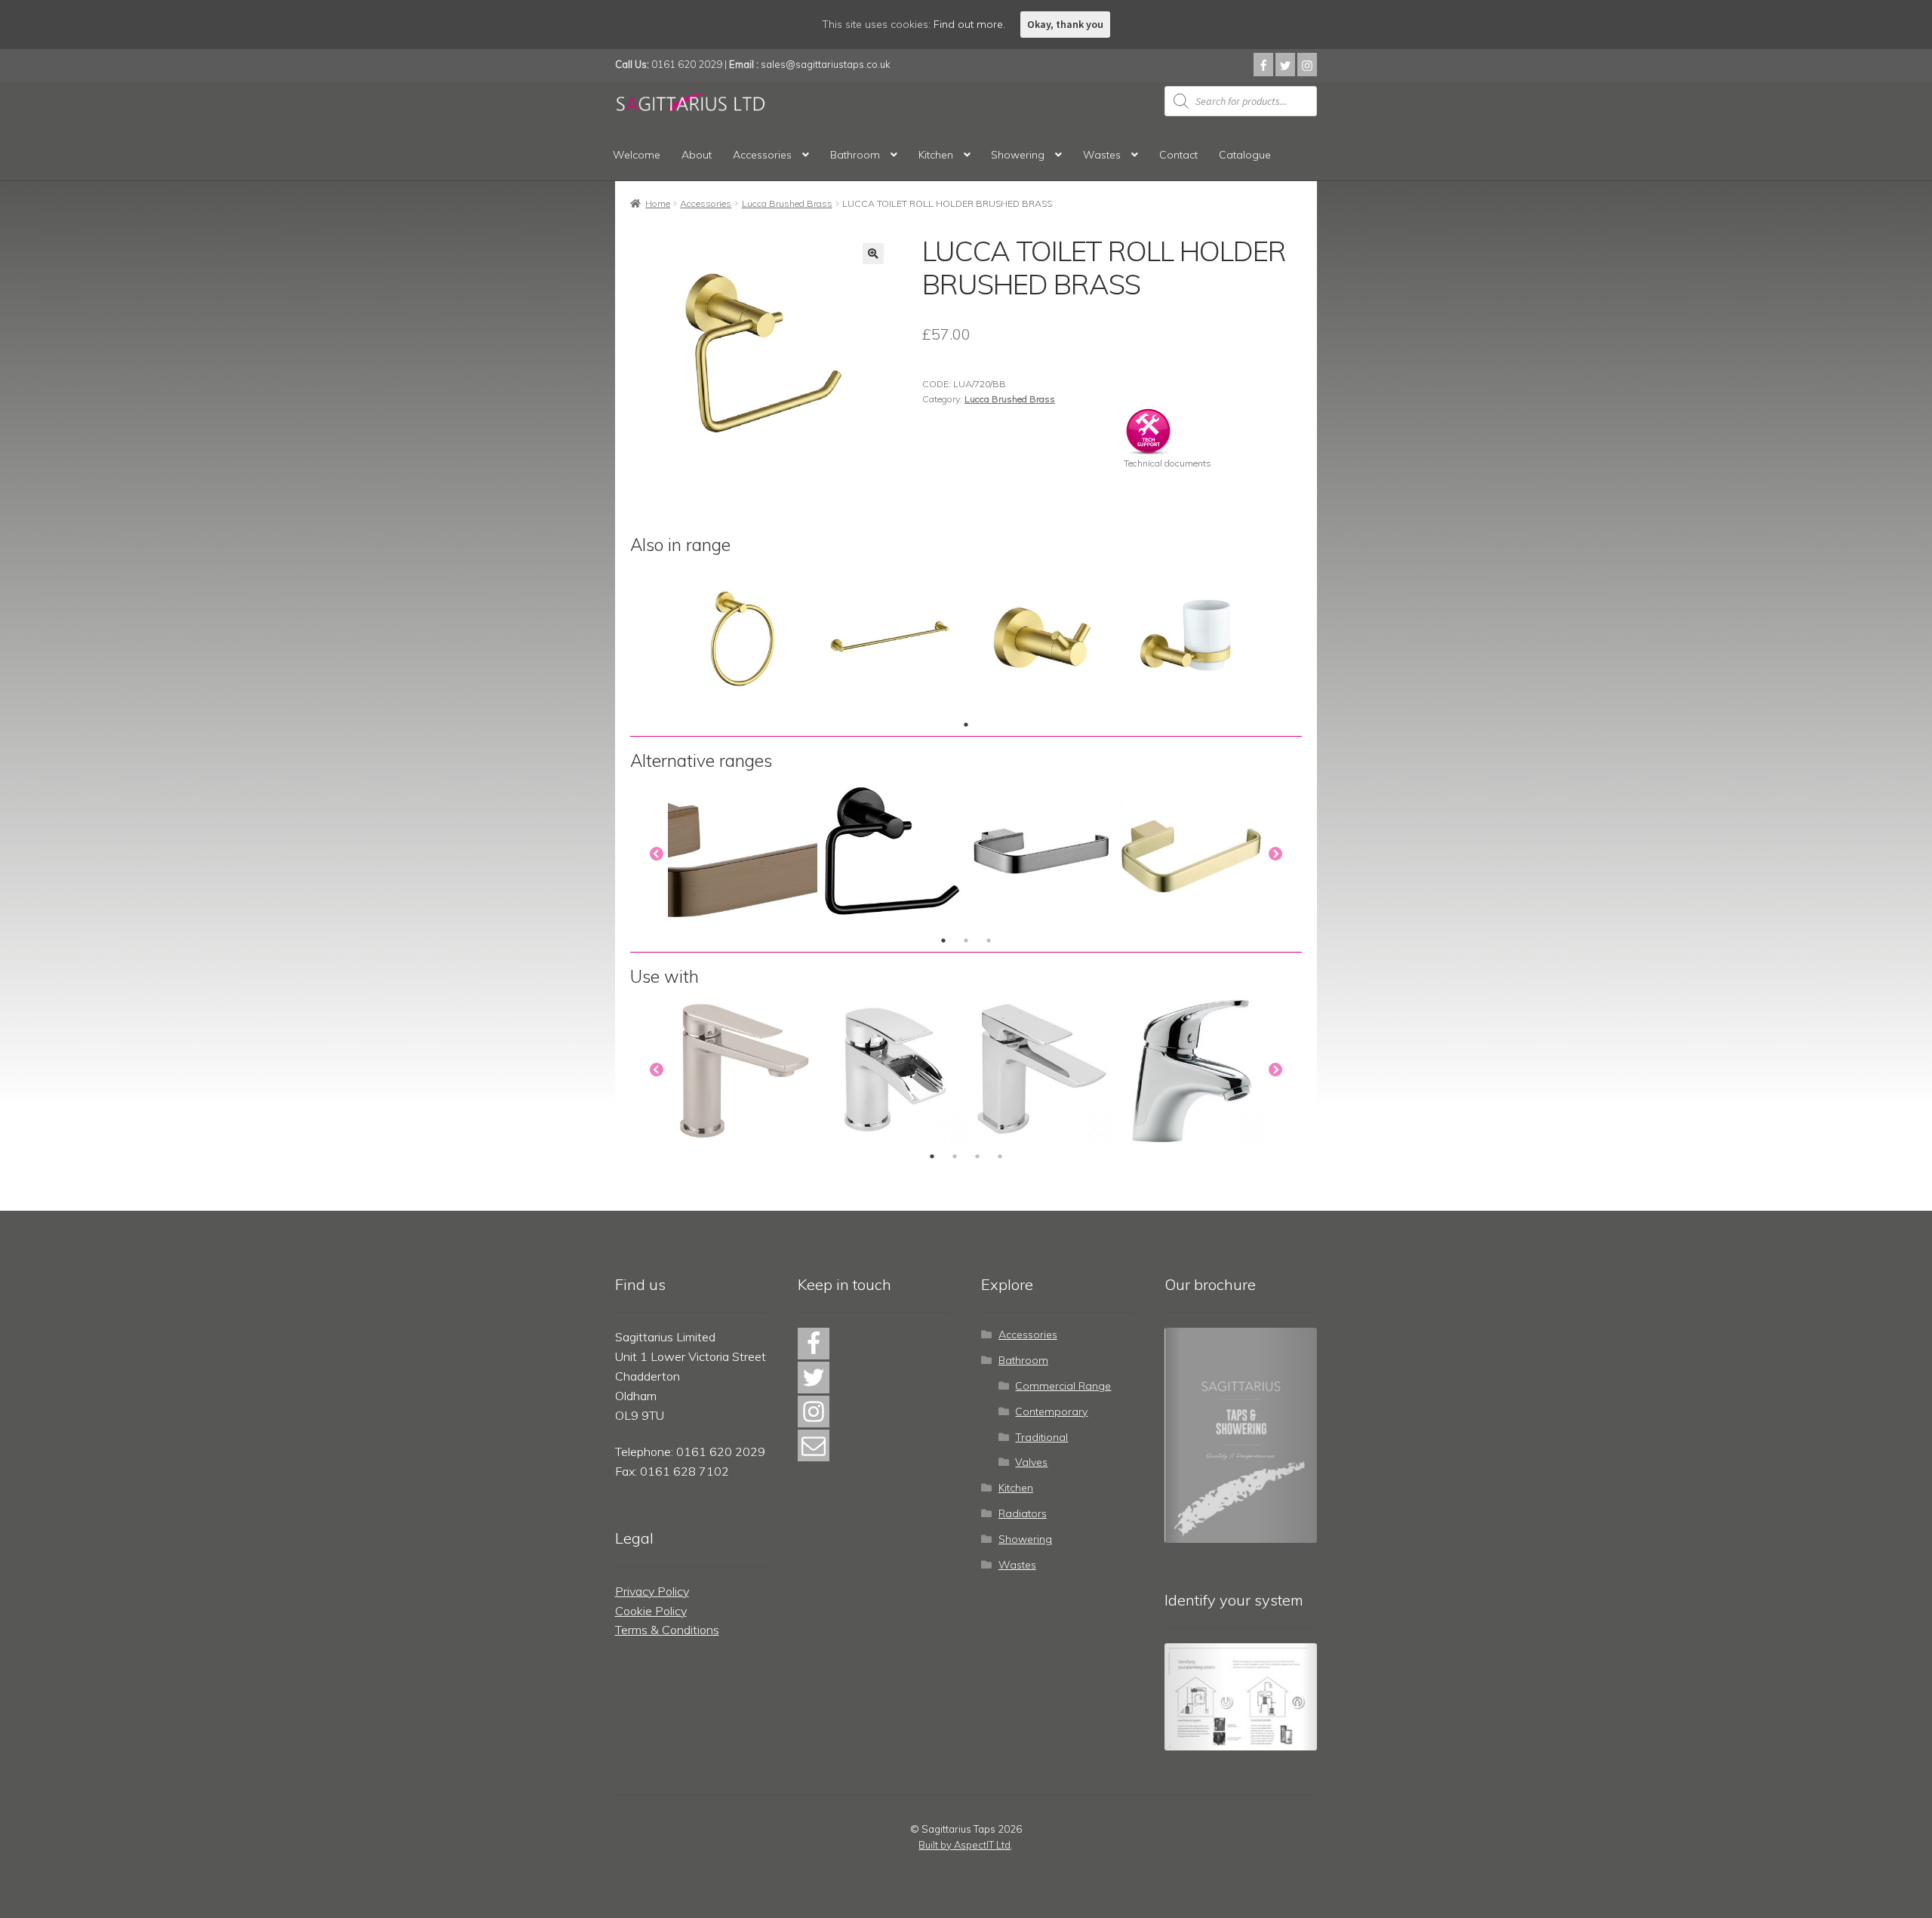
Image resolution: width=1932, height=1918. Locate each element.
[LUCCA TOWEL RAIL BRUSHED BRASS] (892, 639)
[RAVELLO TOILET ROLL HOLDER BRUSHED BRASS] (1191, 854)
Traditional (1041, 1437)
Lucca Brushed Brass (787, 203)
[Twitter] (1285, 65)
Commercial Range (1063, 1386)
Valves (1031, 1462)
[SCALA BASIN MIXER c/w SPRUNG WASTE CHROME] (892, 1070)
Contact (1178, 155)
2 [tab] (966, 941)
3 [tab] (989, 941)
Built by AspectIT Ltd (964, 1845)
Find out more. (969, 24)
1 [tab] (966, 725)
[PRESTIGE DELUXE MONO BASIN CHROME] (1191, 1070)
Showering (1018, 155)
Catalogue (1245, 155)
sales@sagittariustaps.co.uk (826, 64)
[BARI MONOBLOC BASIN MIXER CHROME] (743, 1070)
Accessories (762, 155)
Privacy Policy (652, 1591)
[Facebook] (1263, 65)
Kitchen (936, 155)
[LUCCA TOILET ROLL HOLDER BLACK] (892, 854)
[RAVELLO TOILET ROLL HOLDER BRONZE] (743, 854)
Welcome (637, 155)
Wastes (1102, 155)
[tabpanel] (743, 639)
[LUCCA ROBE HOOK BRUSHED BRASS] (1041, 639)
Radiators (1023, 1513)
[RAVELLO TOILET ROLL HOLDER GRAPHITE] (1041, 854)
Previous (657, 854)
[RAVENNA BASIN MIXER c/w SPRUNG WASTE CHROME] (1041, 1070)
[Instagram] (1307, 65)
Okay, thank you (1065, 24)
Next (1275, 854)
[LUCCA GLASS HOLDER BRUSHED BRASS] (1191, 639)
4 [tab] (1000, 1156)
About (697, 155)
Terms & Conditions (667, 1630)
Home (658, 203)
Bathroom (855, 155)
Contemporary (1051, 1412)
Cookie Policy (651, 1611)
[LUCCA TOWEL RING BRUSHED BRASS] (743, 639)
